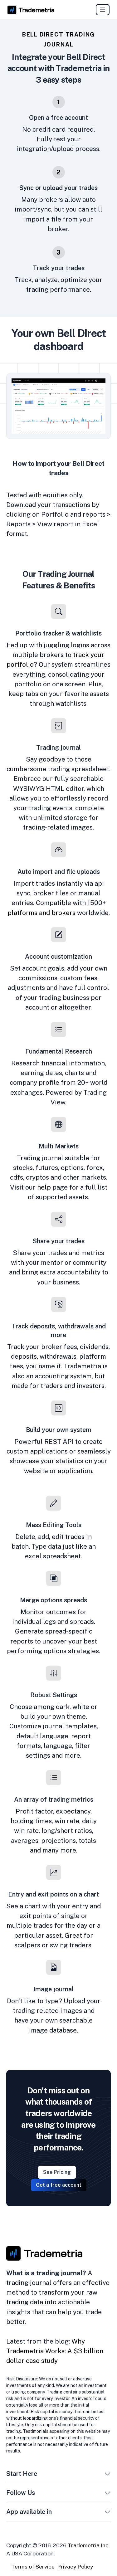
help (44, 1187)
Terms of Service (33, 2566)
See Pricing (57, 2172)
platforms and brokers (41, 912)
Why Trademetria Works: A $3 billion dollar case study (55, 2351)
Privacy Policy (75, 2566)
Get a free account (59, 2185)
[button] (107, 2475)
